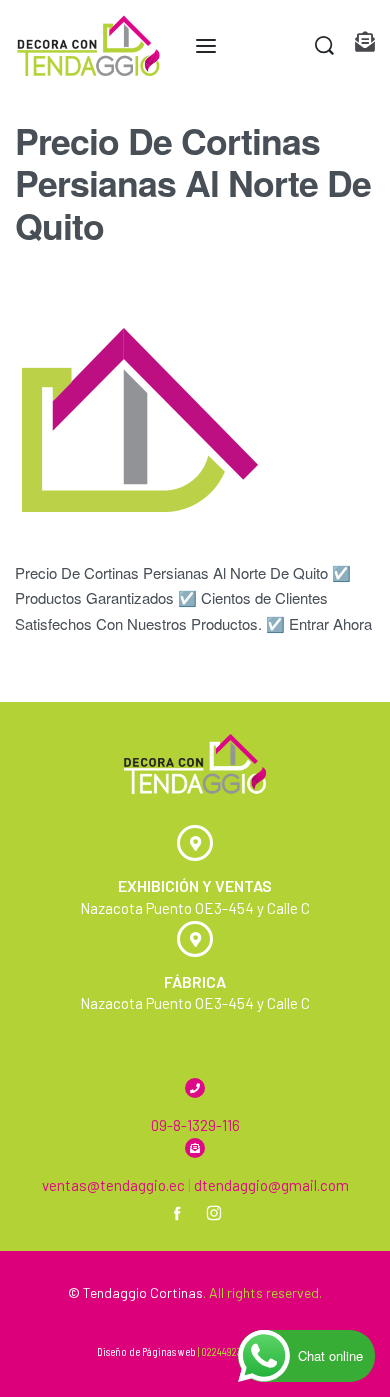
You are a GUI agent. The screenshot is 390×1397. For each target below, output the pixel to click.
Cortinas (176, 1292)
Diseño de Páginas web (146, 1351)
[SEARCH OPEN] (324, 45)
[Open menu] (206, 46)
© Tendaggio (107, 1292)
